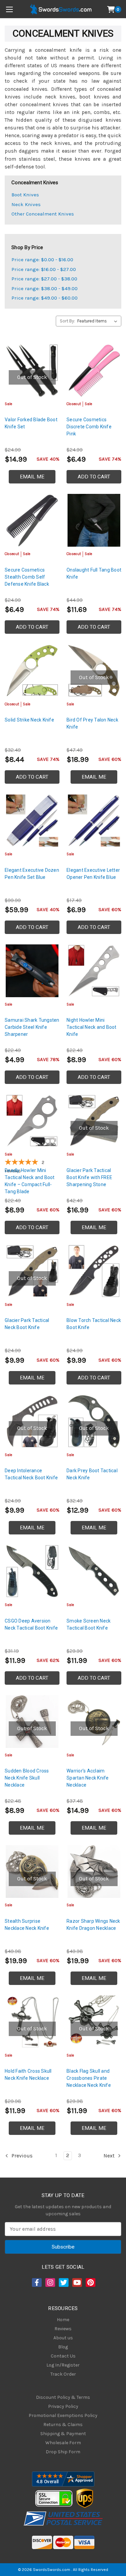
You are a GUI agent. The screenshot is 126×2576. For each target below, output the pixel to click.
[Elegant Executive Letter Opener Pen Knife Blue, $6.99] (94, 821)
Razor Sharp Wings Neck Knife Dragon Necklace (93, 1925)
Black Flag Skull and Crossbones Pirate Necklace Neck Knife (89, 2078)
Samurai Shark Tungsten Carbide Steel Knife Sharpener (32, 1027)
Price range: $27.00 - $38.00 (44, 279)
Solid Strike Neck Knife (29, 720)
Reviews (63, 2329)
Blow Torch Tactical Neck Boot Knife (94, 1324)
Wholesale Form (63, 2443)
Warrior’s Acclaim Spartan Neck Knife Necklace (88, 1778)
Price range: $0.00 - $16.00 (42, 260)
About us (63, 2338)
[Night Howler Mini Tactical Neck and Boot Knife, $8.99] (94, 971)
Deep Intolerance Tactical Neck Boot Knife (31, 1474)
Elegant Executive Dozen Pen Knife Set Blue (32, 874)
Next (110, 2156)
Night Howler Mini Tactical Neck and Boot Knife (92, 1027)
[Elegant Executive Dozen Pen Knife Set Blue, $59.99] (32, 821)
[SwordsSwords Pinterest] (90, 2282)
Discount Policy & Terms (63, 2397)
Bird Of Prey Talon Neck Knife (92, 723)
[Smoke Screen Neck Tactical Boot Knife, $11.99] (94, 1571)
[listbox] (99, 321)
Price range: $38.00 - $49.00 (45, 288)
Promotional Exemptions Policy (63, 2415)
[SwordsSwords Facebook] (36, 2282)
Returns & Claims (63, 2425)
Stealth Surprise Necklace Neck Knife (27, 1925)
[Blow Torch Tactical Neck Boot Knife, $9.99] (94, 1271)
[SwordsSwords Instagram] (50, 2282)
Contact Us (63, 2356)
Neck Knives (26, 204)
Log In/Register (63, 2365)
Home (63, 2320)
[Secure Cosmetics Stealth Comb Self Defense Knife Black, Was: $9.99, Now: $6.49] (32, 520)
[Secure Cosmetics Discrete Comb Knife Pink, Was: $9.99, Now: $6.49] (94, 370)
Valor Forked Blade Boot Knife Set (31, 423)
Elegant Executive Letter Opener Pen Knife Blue (93, 874)
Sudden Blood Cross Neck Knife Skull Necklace (27, 1778)
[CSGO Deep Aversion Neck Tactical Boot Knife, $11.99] (32, 1571)
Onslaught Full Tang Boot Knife (94, 573)
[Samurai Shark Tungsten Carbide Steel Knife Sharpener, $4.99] (32, 971)
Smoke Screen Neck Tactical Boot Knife (89, 1624)
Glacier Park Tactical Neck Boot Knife (27, 1324)
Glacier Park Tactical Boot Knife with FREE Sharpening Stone (89, 1177)
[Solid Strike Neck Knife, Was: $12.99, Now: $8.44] (32, 671)
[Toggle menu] (9, 9)
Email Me (32, 477)
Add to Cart (94, 477)
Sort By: (67, 321)
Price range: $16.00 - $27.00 (44, 269)
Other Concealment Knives (43, 214)
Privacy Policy (63, 2406)
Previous (21, 2156)
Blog (63, 2347)
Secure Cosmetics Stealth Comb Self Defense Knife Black (27, 577)
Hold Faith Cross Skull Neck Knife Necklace (28, 2075)
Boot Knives (25, 195)
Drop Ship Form (63, 2452)
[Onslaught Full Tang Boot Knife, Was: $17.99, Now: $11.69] (94, 520)
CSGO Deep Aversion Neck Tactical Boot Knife (31, 1624)
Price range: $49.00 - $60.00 (45, 298)
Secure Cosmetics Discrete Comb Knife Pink (89, 427)
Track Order (63, 2374)
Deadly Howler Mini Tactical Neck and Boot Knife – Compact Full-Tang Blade (30, 1181)
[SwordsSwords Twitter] (63, 2282)
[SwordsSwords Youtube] (77, 2282)
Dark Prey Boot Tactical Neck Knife (92, 1474)
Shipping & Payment (63, 2434)
